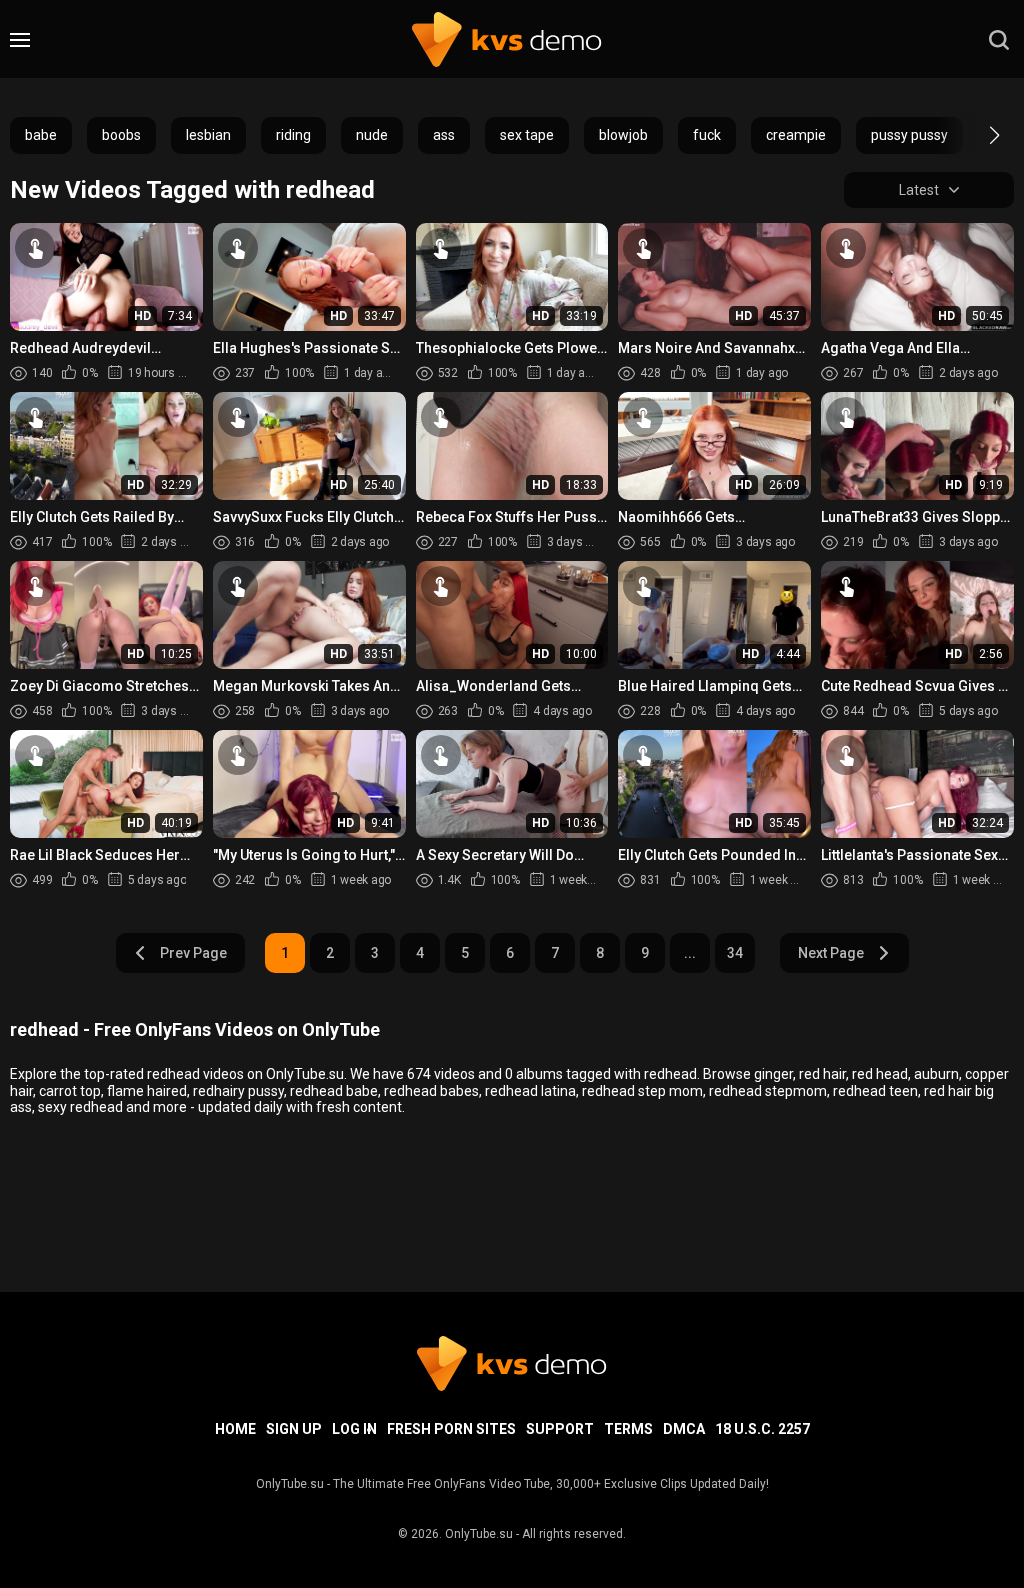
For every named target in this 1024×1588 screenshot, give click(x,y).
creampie (796, 135)
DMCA (684, 1429)
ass (444, 135)
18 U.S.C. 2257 (762, 1429)
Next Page (831, 953)
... (690, 953)
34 (735, 953)
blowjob (623, 135)
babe (41, 135)
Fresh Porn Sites (451, 1429)
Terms (628, 1429)
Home (235, 1429)
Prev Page (193, 953)
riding (293, 135)
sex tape (527, 135)
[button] (976, 135)
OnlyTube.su (479, 1534)
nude (372, 135)
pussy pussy (909, 135)
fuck (707, 135)
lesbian (208, 135)
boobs (121, 135)
